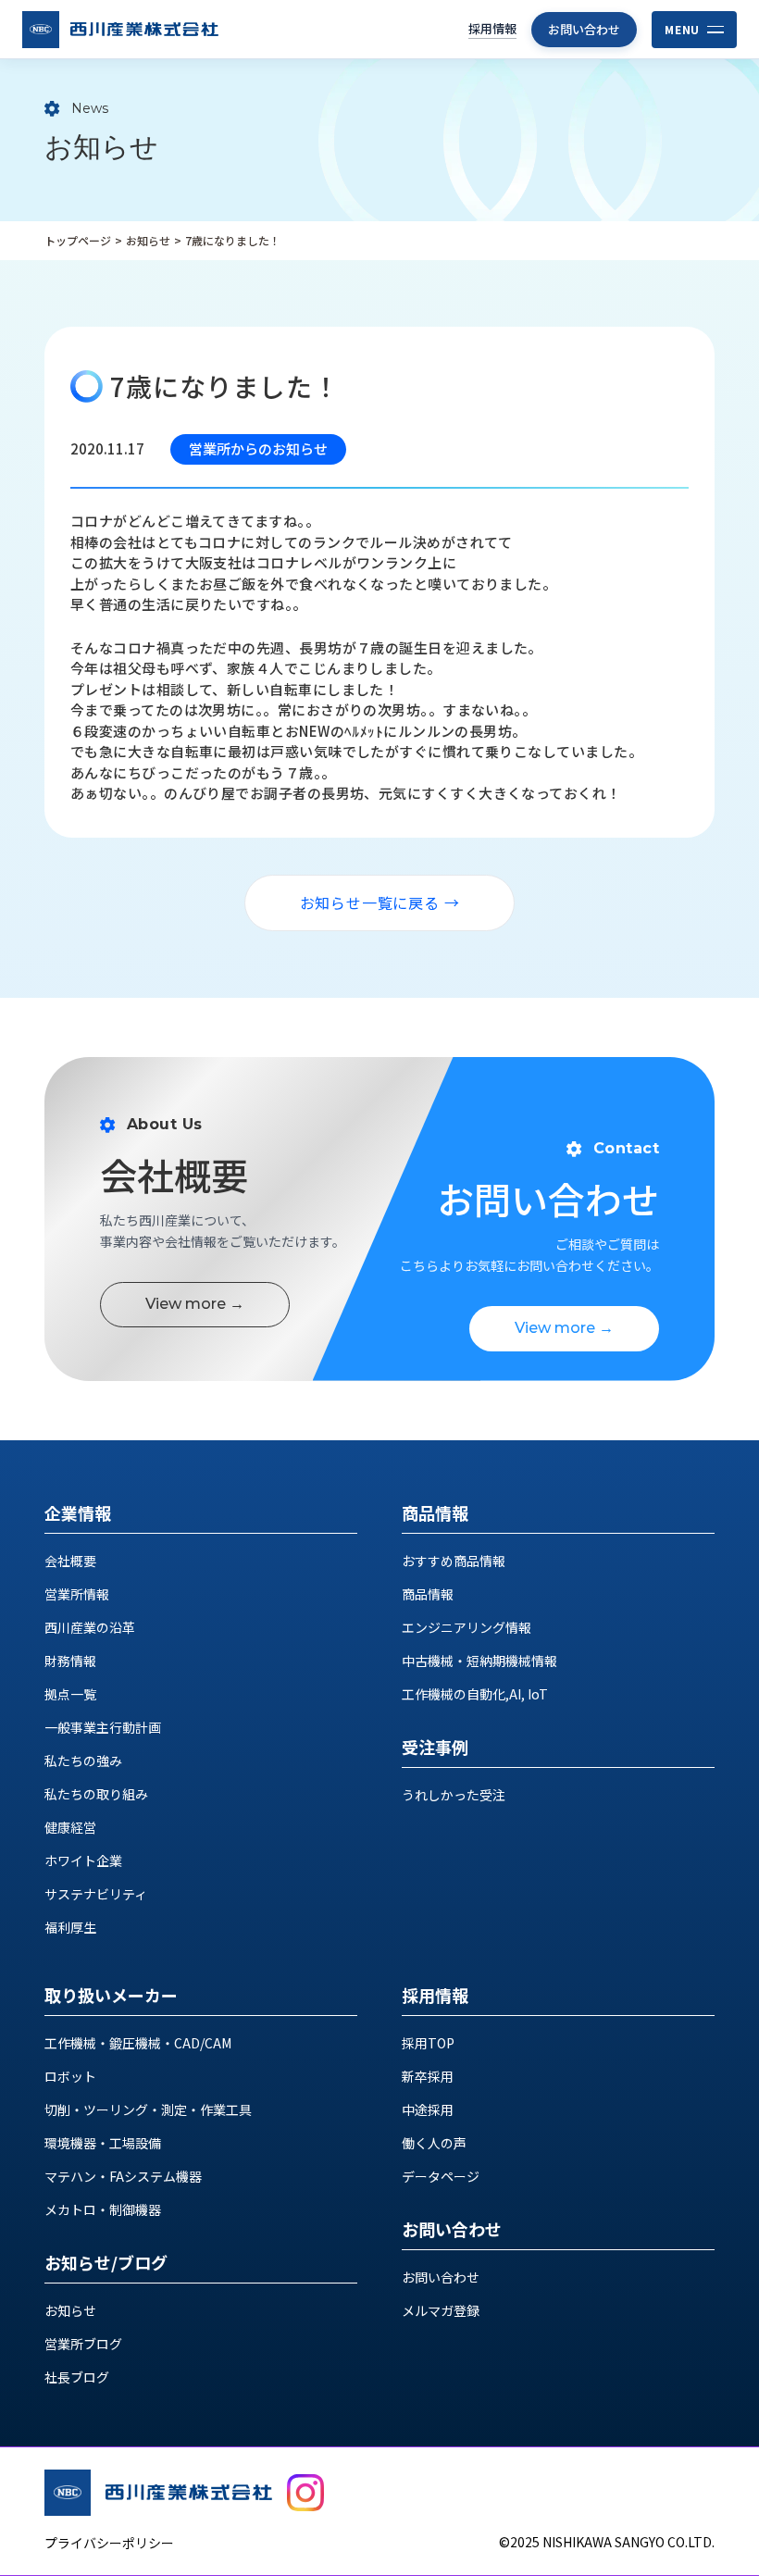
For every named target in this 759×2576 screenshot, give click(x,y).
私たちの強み (83, 1761)
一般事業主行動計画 (103, 1727)
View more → (195, 1304)
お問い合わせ (584, 29)
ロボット (70, 2076)
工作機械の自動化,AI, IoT (475, 1694)
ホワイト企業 (83, 1860)
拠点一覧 (70, 1694)
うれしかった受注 (454, 1795)
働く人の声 (434, 2143)
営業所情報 (77, 1594)
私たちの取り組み (96, 1794)
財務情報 (70, 1661)
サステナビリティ (96, 1894)
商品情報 (428, 1594)
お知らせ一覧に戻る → (380, 902)
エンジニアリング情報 (467, 1627)
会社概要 (70, 1561)
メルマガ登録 (441, 2310)
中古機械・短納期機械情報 (479, 1661)
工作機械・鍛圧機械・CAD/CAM (138, 2043)
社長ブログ (77, 2377)
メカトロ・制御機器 (103, 2209)
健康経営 (70, 1827)
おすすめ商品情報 (454, 1561)
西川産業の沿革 (90, 1627)
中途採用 (428, 2109)
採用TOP (428, 2043)
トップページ (78, 240)
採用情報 (492, 28)
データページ (441, 2176)
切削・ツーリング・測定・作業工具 (148, 2109)
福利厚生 (70, 1927)
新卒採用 (428, 2076)
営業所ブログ (83, 2344)
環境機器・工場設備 (103, 2143)
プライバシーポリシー (109, 2543)
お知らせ (148, 240)
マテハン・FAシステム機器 (123, 2176)
